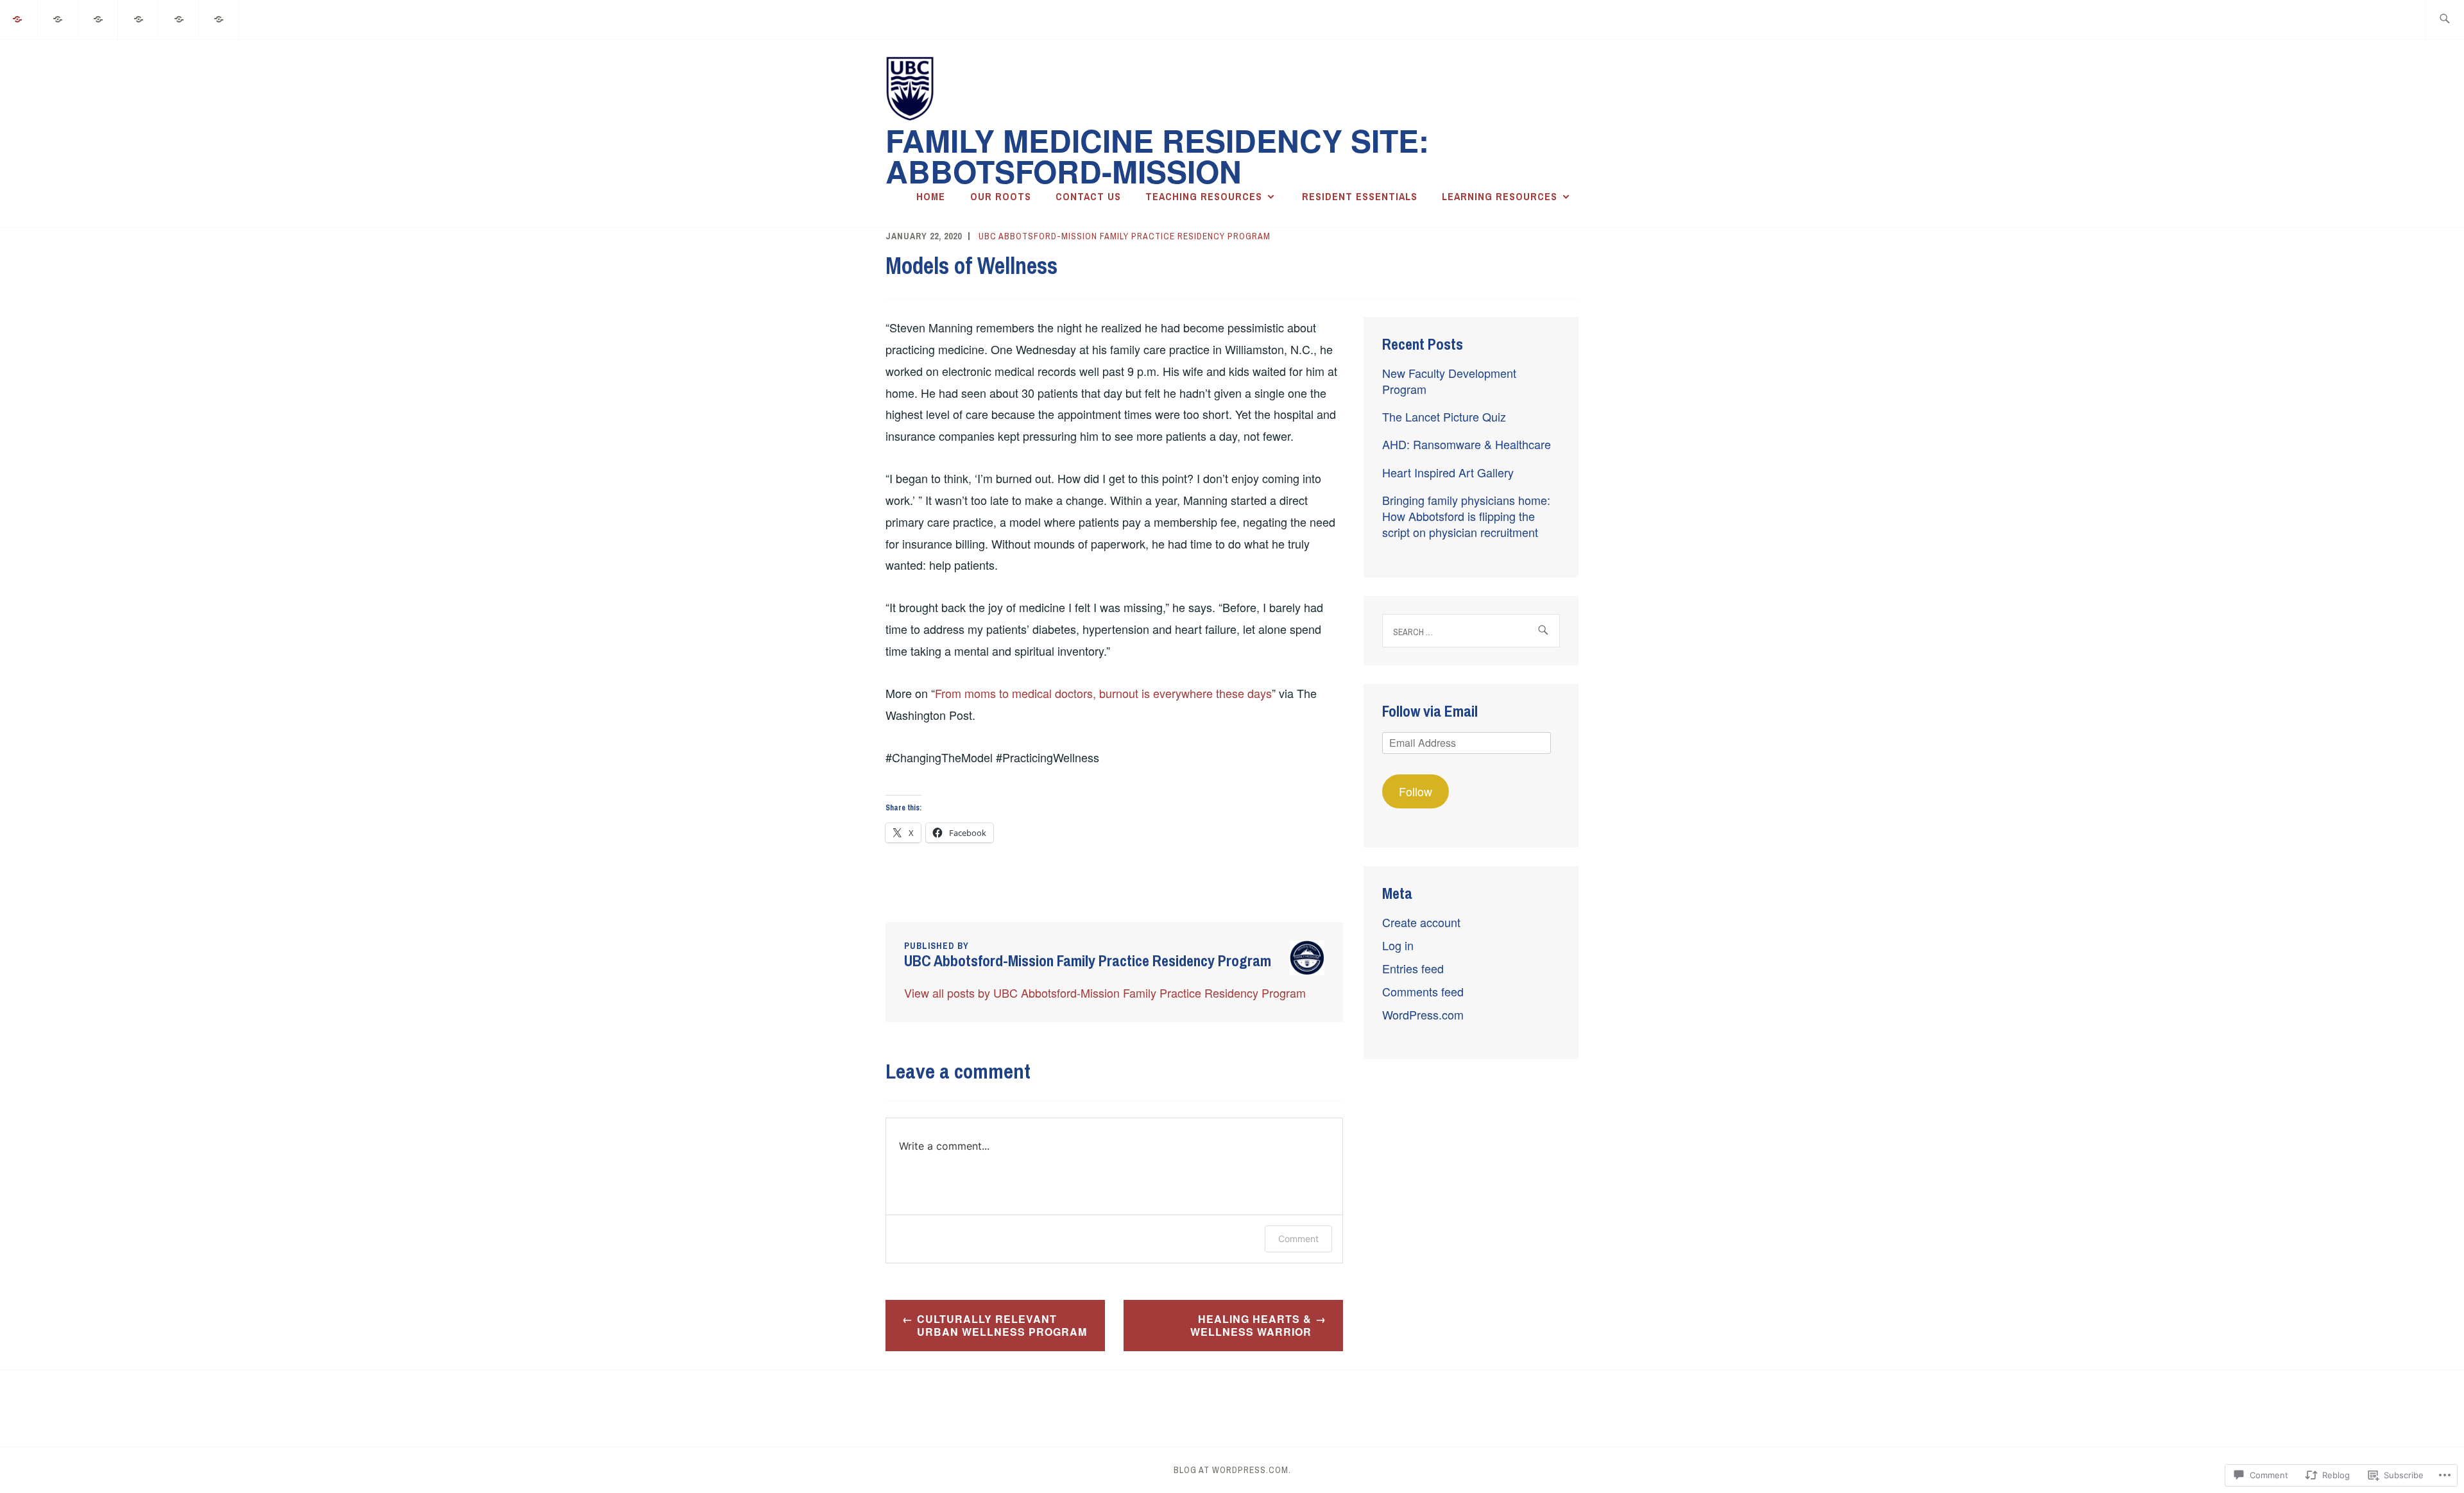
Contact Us (1088, 196)
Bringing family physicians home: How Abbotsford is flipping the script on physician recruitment (1466, 516)
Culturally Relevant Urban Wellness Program (1002, 1326)
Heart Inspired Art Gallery (1448, 472)
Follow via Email (1430, 711)
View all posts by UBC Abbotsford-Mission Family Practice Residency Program (1105, 993)
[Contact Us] (99, 18)
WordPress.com (1423, 1014)
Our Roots (1001, 196)
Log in (1398, 945)
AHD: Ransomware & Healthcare (1467, 444)
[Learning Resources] (219, 18)
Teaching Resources (1204, 196)
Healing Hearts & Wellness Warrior (1251, 1326)
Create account (1421, 922)
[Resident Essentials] (179, 18)
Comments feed (1423, 991)
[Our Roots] (58, 18)
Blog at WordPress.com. (1232, 1470)
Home (931, 196)
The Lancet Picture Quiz (1444, 416)
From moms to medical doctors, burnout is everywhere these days (1103, 693)
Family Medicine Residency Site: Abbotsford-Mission (1157, 156)
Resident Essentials (1360, 196)
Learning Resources (1500, 196)
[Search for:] (2444, 20)
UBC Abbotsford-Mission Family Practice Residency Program (1125, 236)
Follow (1416, 791)
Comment (1298, 1239)
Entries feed (1413, 968)
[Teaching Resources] (139, 18)
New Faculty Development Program (1449, 381)
